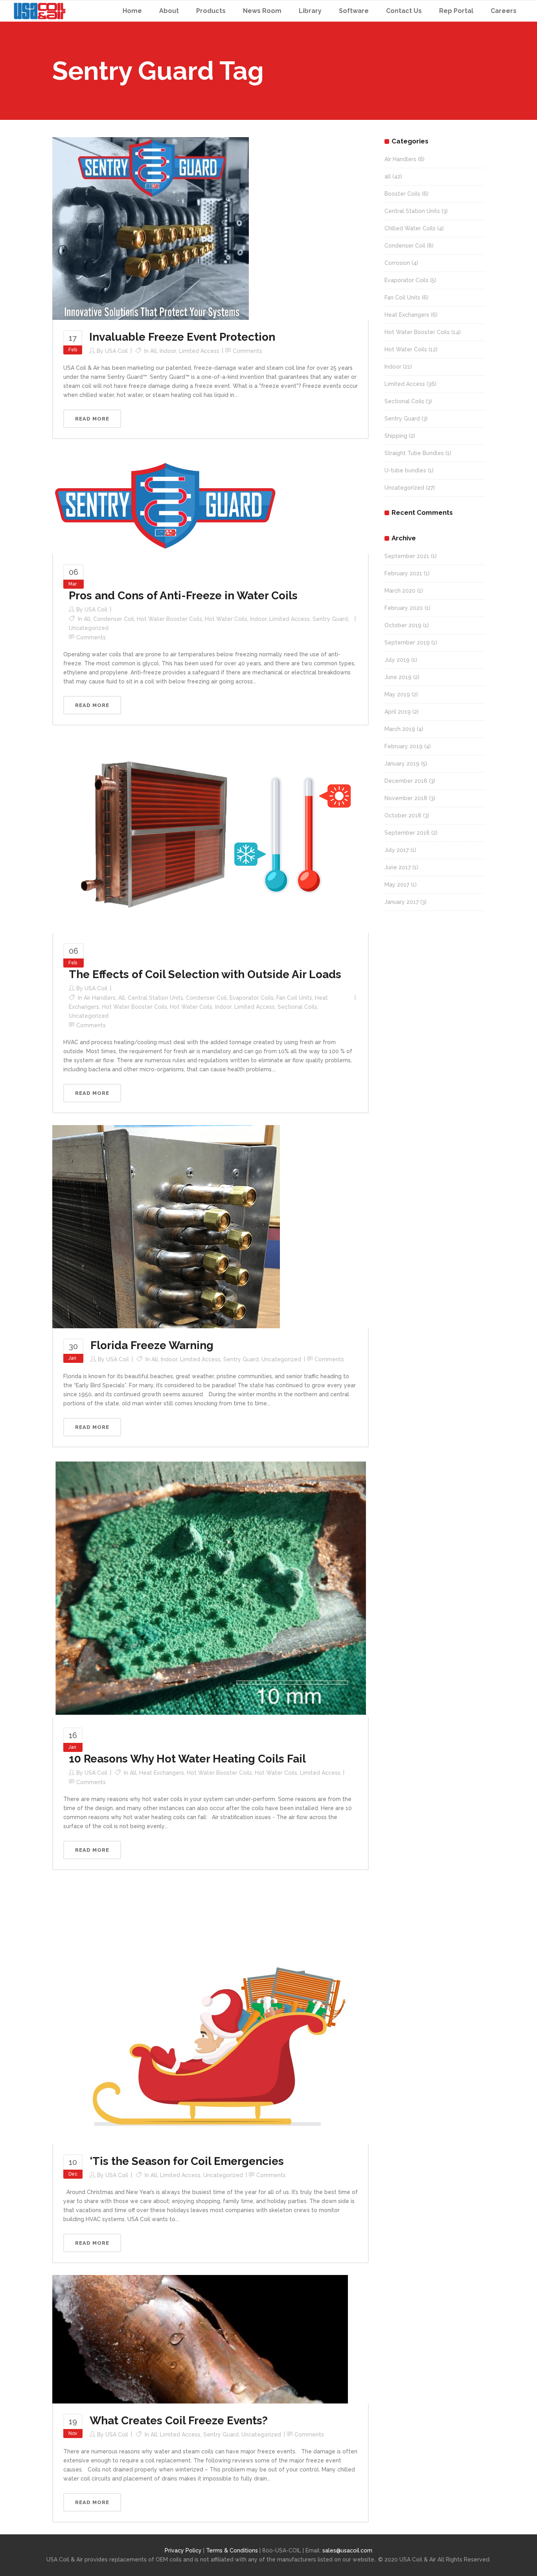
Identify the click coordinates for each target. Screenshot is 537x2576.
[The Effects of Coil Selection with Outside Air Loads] (211, 834)
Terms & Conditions (233, 2550)
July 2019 (397, 660)
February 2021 (403, 573)
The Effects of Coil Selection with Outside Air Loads (205, 974)
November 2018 (406, 798)
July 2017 (397, 850)
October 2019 (403, 625)
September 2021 (407, 556)
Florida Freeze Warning (152, 1345)
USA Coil (116, 351)
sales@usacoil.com (347, 2550)
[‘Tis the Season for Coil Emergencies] (210, 2012)
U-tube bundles (405, 470)
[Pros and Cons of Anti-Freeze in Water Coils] (166, 502)
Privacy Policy (183, 2550)
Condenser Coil (114, 619)
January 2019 (402, 764)
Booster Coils (402, 194)
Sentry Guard (330, 619)
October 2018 (403, 815)
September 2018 (407, 833)
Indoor (168, 351)
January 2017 (402, 902)
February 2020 (404, 608)
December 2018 (406, 781)
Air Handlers (100, 998)
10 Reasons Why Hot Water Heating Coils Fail (187, 1759)
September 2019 (407, 643)
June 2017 (398, 867)
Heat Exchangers (162, 1773)
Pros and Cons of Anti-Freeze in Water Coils (183, 596)
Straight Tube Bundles (414, 453)
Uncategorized (89, 628)
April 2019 (398, 712)
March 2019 (400, 729)
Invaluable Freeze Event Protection (182, 337)
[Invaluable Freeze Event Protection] (151, 228)
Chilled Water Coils (410, 228)
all (154, 351)
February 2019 (404, 746)
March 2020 (400, 591)
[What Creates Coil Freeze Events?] (200, 2339)
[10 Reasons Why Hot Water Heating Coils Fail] (211, 1588)
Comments (247, 351)
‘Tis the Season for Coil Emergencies (187, 2161)
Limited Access (199, 351)
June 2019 (398, 677)
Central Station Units (155, 998)
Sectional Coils (297, 1007)
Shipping (396, 436)
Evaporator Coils (252, 998)
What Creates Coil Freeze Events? (179, 2421)
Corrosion (397, 263)
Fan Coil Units (294, 998)
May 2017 (397, 885)
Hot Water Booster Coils (169, 619)
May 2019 (397, 694)
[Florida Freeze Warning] (166, 1226)
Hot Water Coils (226, 619)
